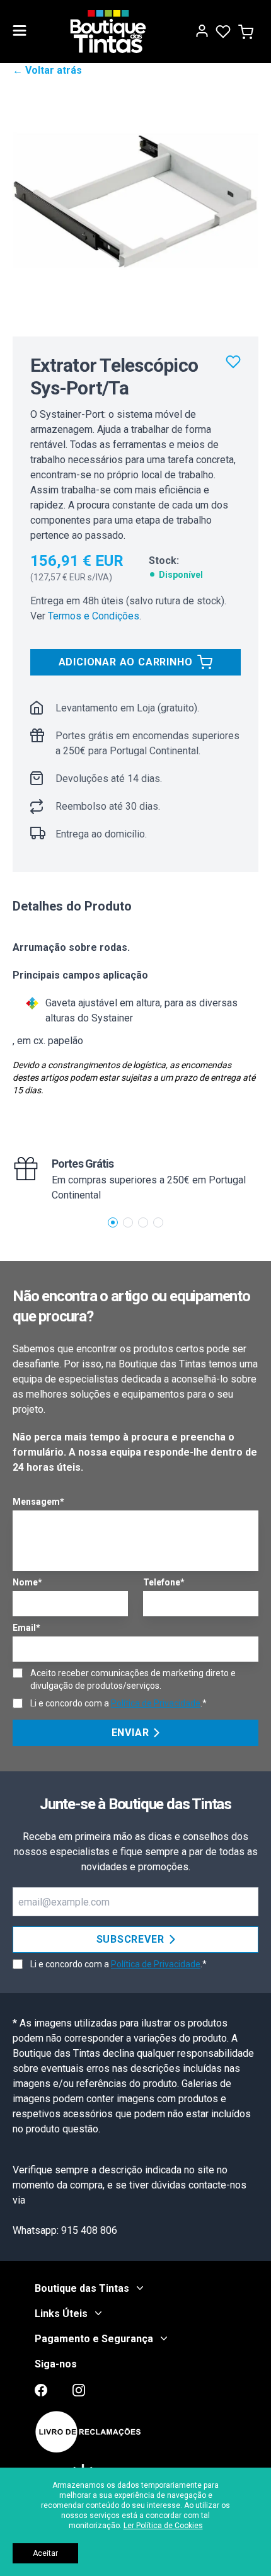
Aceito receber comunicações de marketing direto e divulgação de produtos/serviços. (133, 1679)
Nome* (27, 1582)
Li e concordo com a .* (118, 1703)
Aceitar (45, 2553)
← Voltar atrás (47, 70)
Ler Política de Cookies (163, 2526)
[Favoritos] (233, 362)
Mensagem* (38, 1502)
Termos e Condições (94, 616)
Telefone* (164, 1582)
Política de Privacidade (156, 1703)
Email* (26, 1628)
